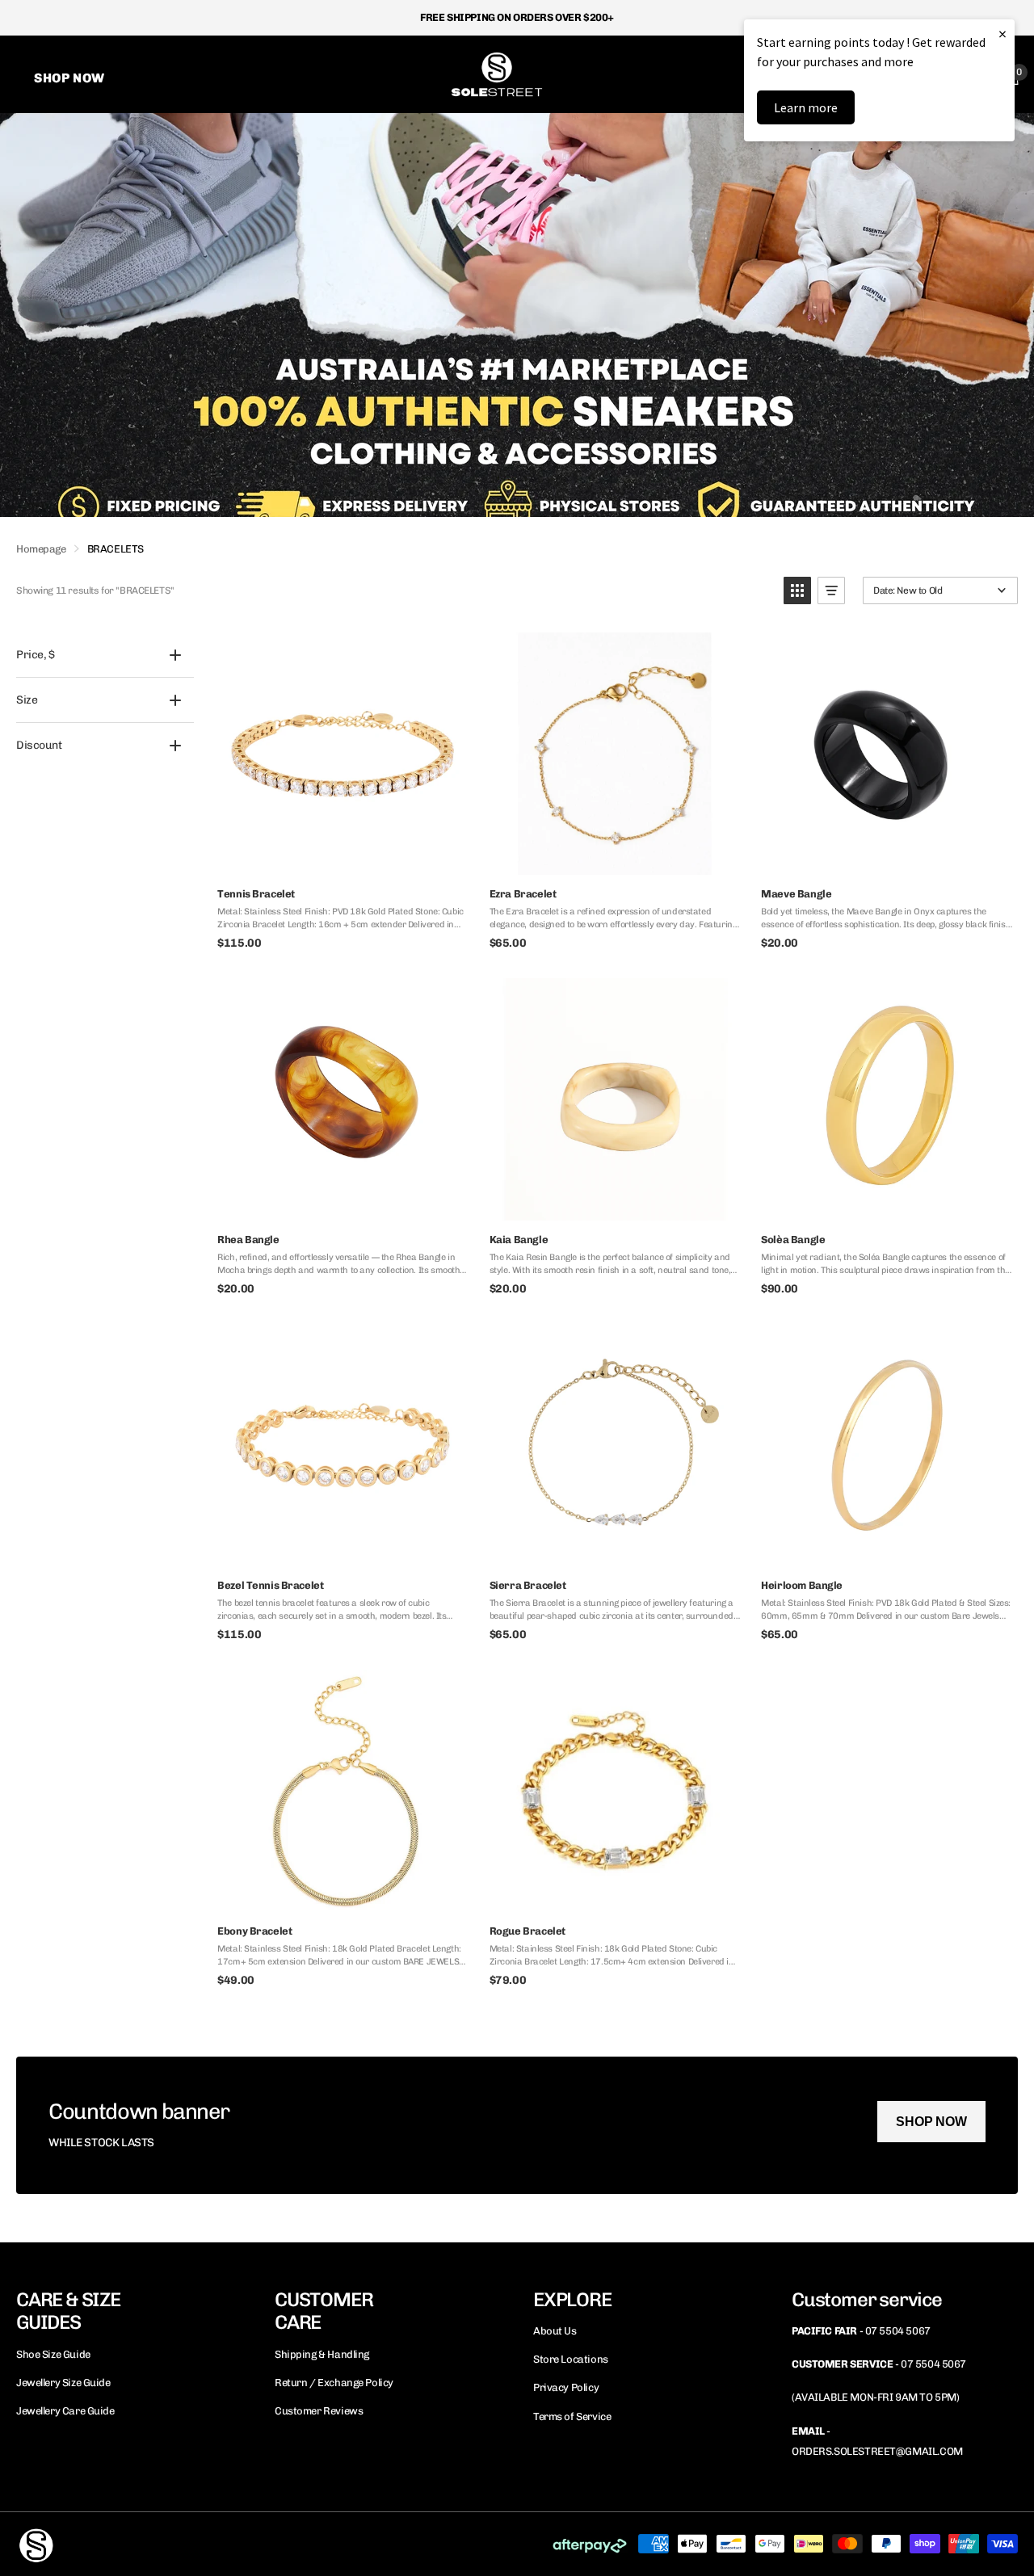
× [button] (1002, 34)
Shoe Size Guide (53, 2354)
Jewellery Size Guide (63, 2383)
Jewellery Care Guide (65, 2411)
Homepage (41, 549)
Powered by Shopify (214, 2543)
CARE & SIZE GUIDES (68, 2311)
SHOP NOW (931, 2122)
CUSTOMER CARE (324, 2311)
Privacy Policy (566, 2387)
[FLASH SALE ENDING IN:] (517, 2125)
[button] (797, 590)
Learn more (806, 107)
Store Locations (571, 2359)
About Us (555, 2331)
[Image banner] (517, 315)
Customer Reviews (319, 2411)
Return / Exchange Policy (334, 2383)
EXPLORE (572, 2299)
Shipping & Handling (322, 2354)
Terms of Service (572, 2416)
